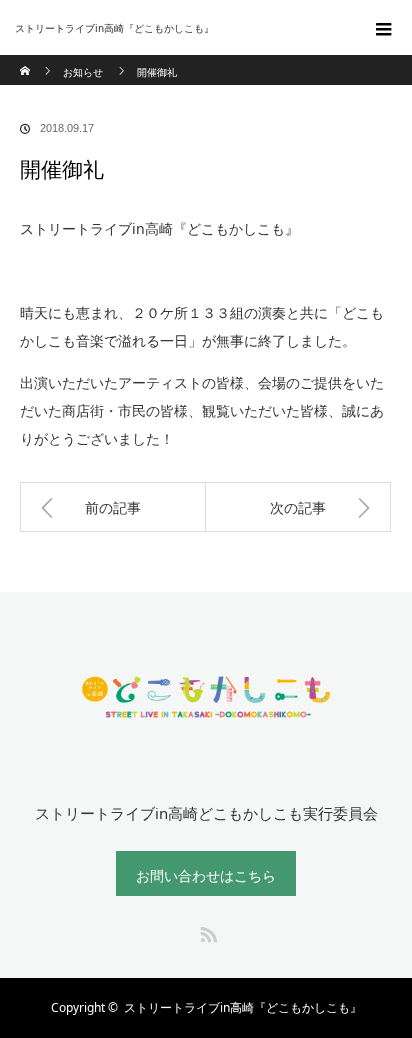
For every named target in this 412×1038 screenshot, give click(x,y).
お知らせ (83, 72)
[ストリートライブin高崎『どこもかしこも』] (176, 28)
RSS (206, 931)
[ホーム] (26, 62)
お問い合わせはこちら (206, 875)
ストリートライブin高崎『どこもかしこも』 (243, 1007)
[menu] (384, 28)
